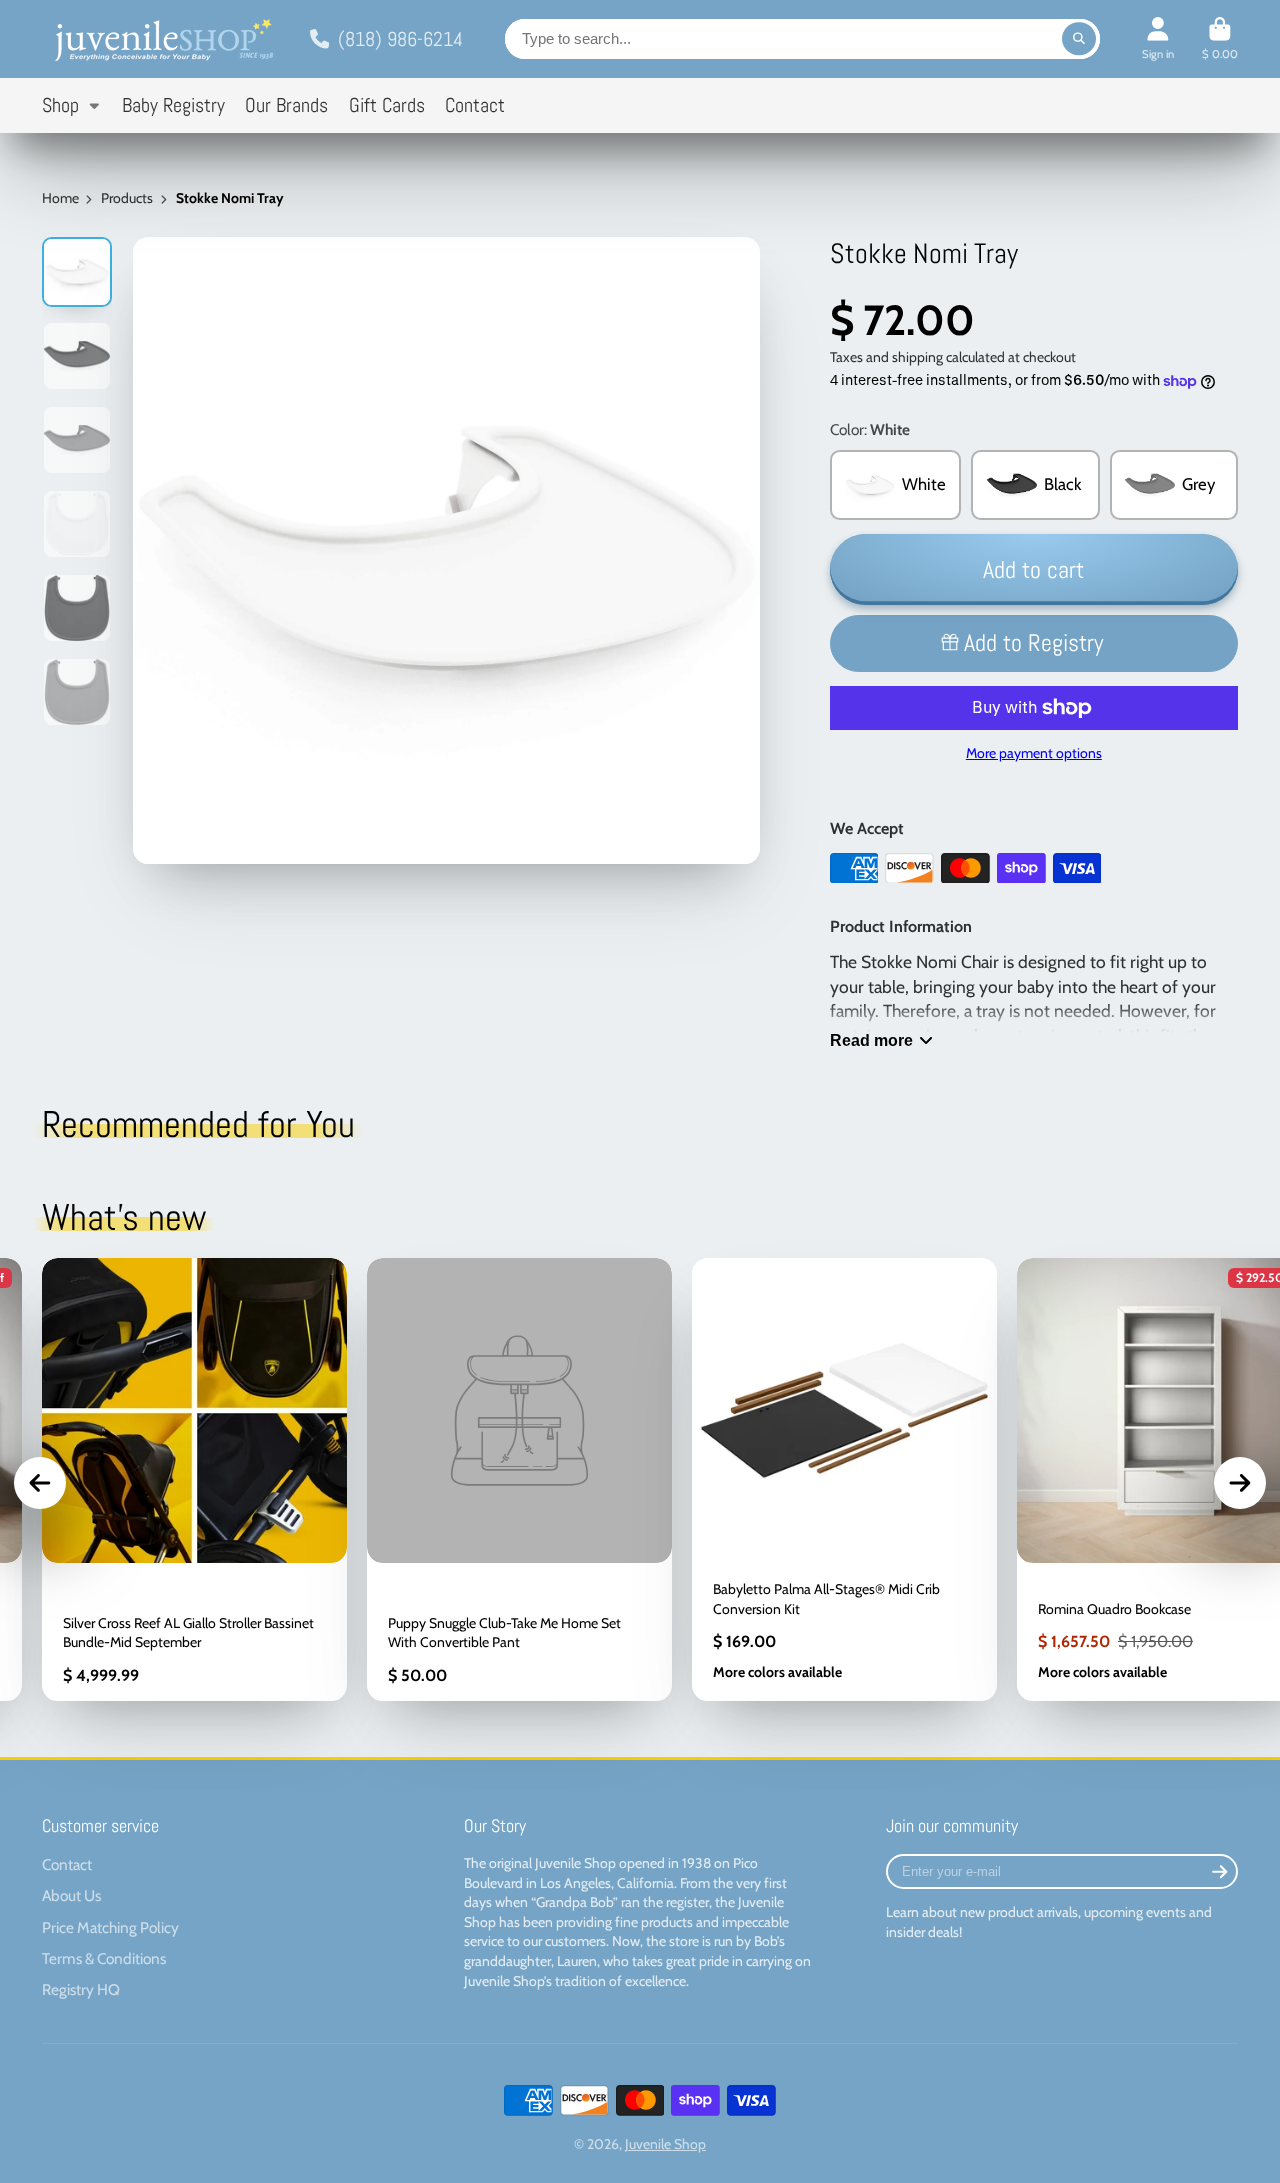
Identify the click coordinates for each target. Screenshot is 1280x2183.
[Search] (1079, 39)
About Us (71, 1895)
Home (60, 198)
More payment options (1034, 753)
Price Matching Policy (110, 1927)
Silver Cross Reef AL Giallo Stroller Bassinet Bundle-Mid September (194, 1479)
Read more (871, 1040)
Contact (475, 105)
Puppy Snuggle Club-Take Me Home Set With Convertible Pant (519, 1479)
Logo (162, 39)
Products (127, 198)
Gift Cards (387, 105)
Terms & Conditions (104, 1958)
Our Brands (286, 105)
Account (1158, 38)
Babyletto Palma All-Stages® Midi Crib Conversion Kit (844, 1479)
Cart (1220, 38)
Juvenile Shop (665, 2144)
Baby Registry (173, 105)
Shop (60, 105)
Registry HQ (81, 1989)
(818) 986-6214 (400, 39)
